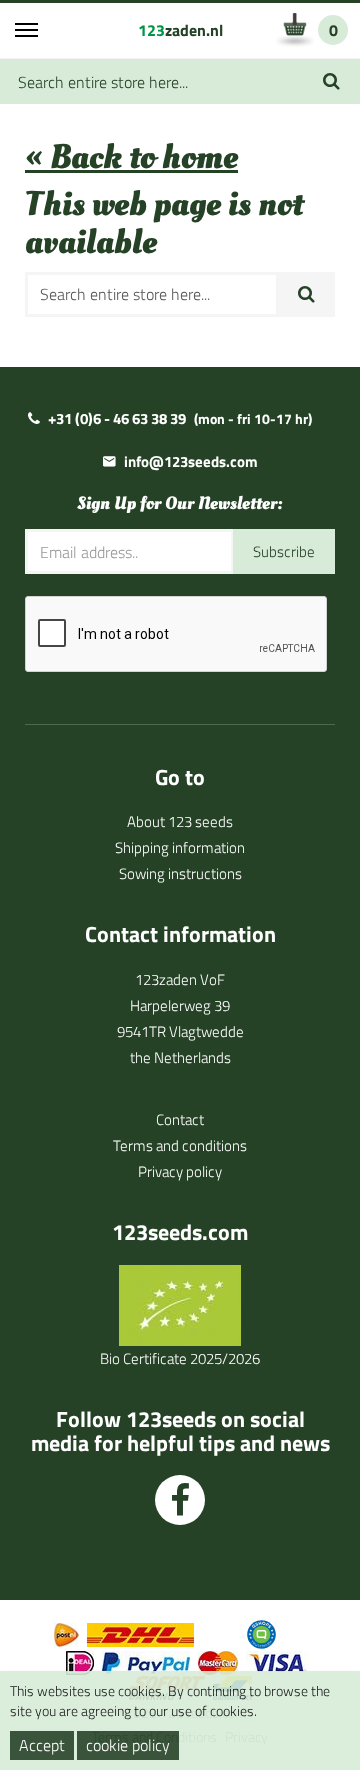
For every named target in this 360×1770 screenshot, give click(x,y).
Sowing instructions (180, 873)
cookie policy (128, 1745)
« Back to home (131, 157)
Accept (42, 1745)
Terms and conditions (180, 1145)
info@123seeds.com (191, 461)
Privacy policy (180, 1171)
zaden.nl (180, 30)
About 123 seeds (180, 821)
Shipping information (180, 847)
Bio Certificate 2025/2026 (180, 1358)
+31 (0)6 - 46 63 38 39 (117, 418)
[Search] (331, 81)
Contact (180, 1119)
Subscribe (284, 551)
